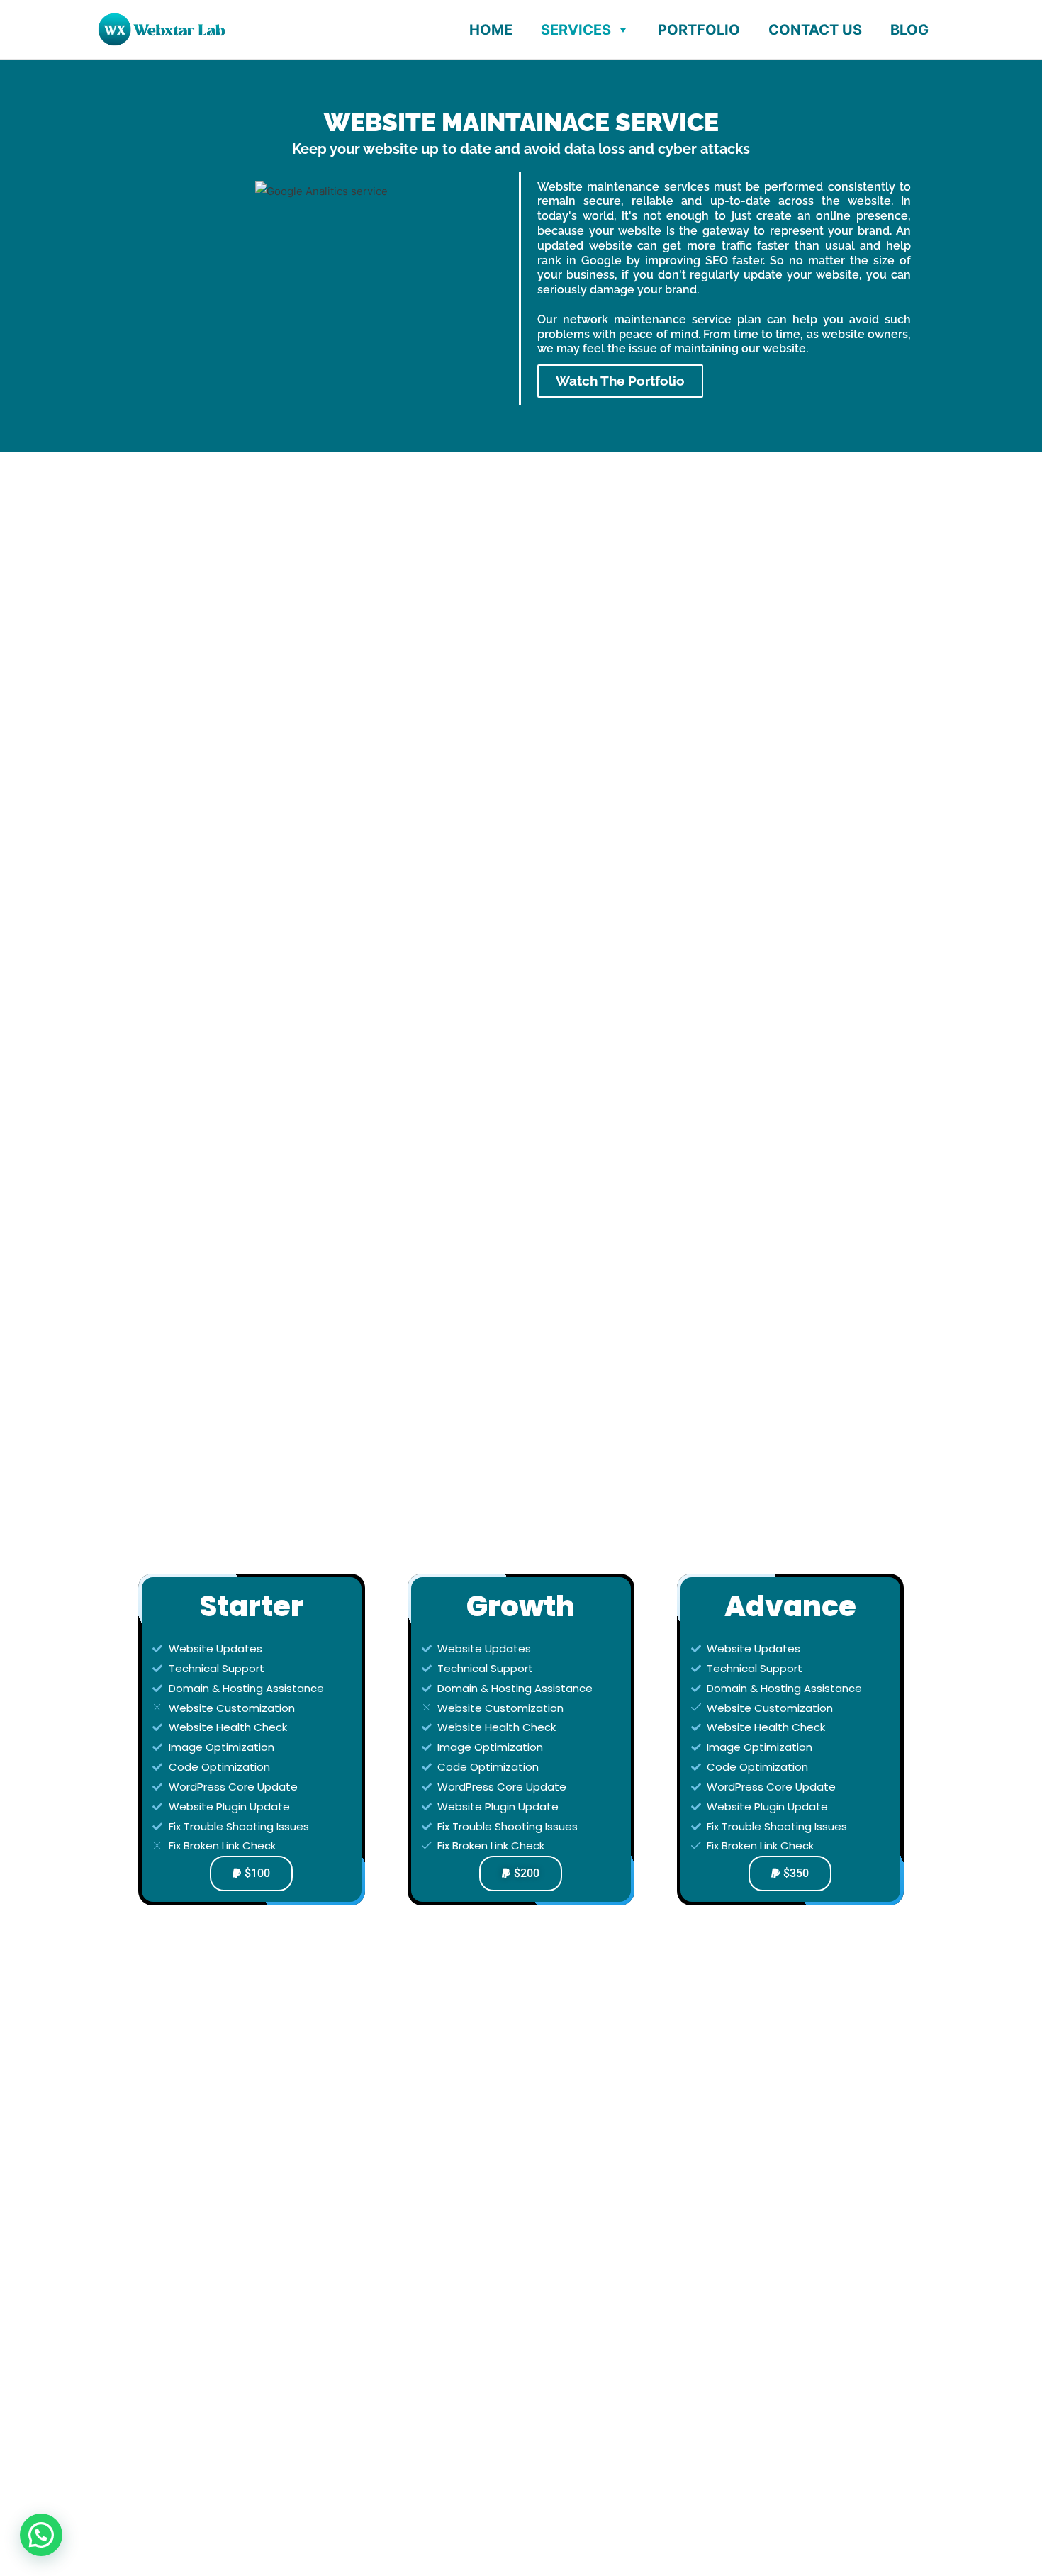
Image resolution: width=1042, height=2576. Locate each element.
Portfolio (699, 30)
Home (491, 30)
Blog (909, 30)
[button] (41, 2535)
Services (576, 30)
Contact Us (815, 30)
